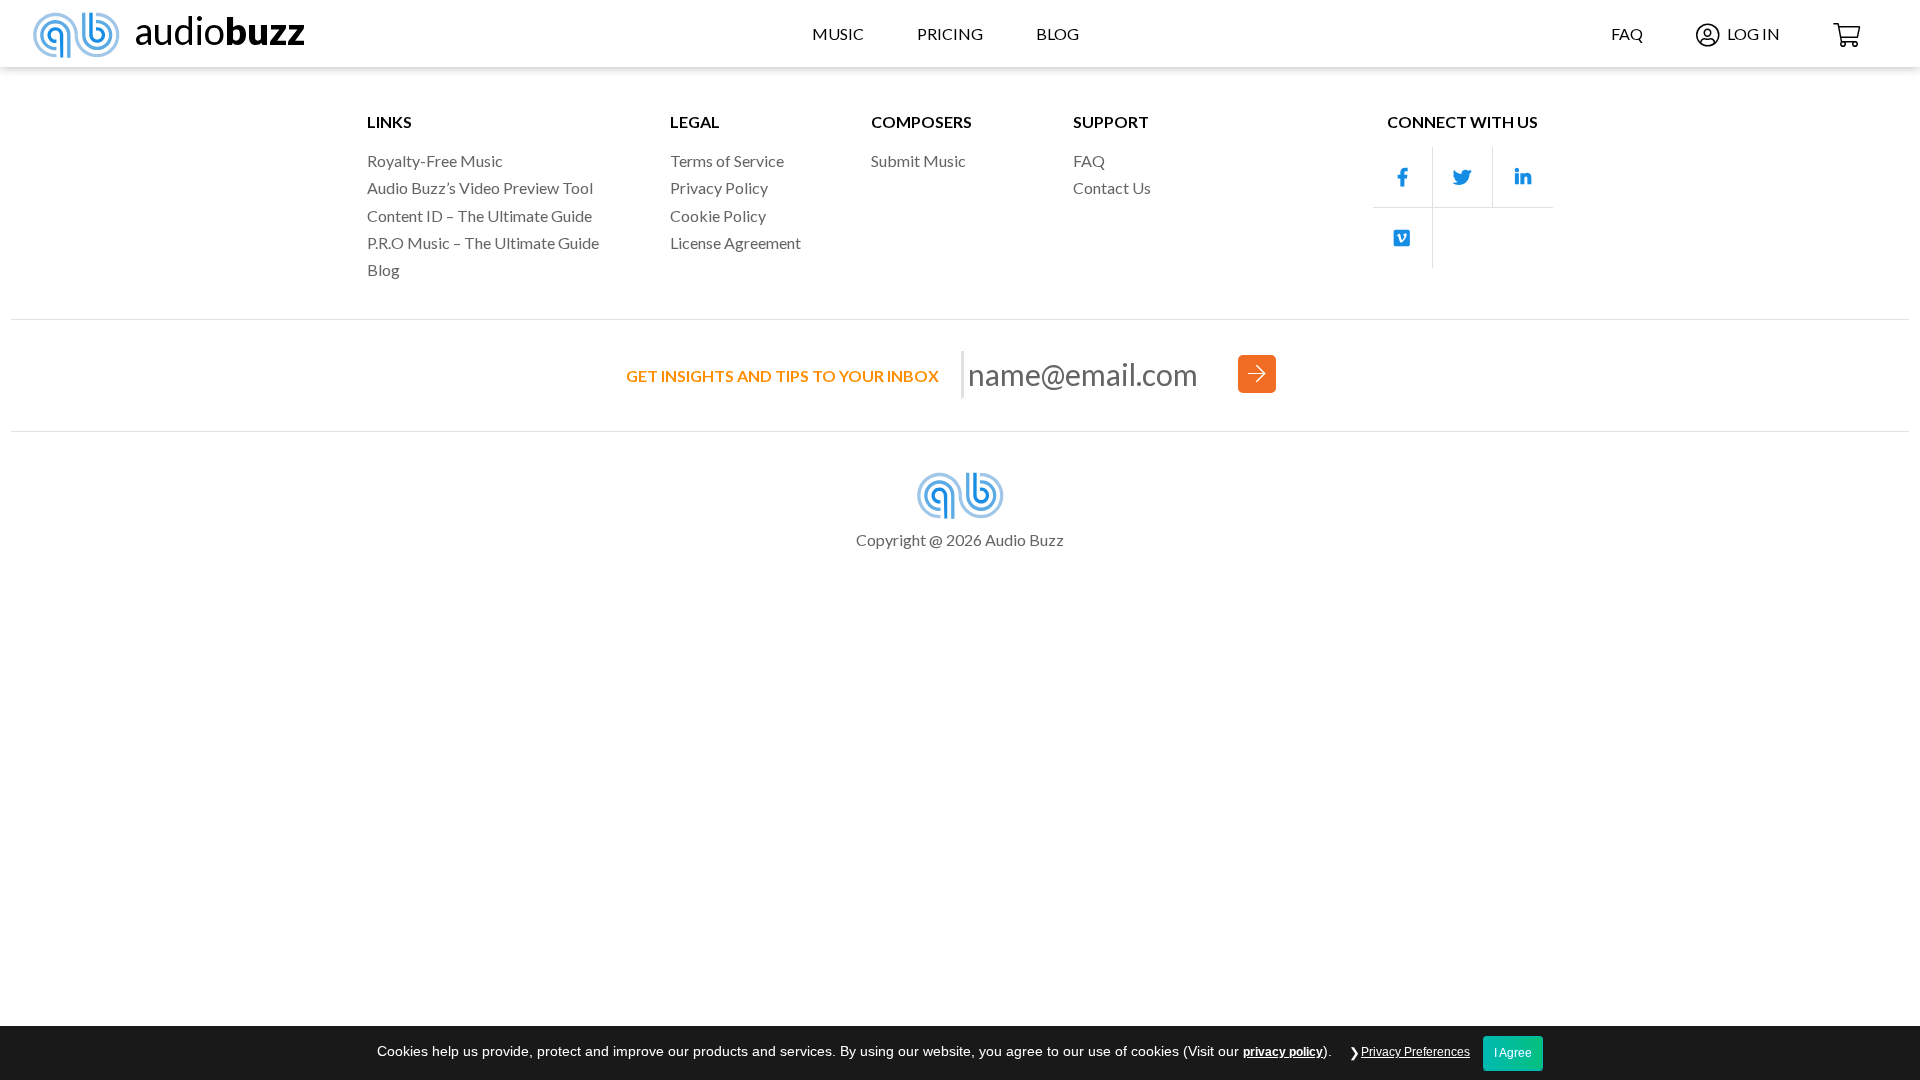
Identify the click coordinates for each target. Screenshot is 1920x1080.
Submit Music (918, 160)
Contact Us (1112, 187)
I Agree (1513, 1053)
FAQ (1627, 33)
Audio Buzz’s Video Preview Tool (480, 187)
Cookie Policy (718, 215)
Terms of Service (727, 160)
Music (838, 33)
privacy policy (1283, 1052)
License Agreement (735, 242)
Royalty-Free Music (435, 160)
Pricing (950, 33)
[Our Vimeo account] (1403, 238)
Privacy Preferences (1415, 1052)
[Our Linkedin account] (1523, 177)
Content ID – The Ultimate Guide (479, 215)
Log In (1752, 33)
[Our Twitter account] (1463, 177)
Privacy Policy (719, 187)
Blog (1057, 33)
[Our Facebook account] (1403, 177)
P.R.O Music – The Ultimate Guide (483, 242)
